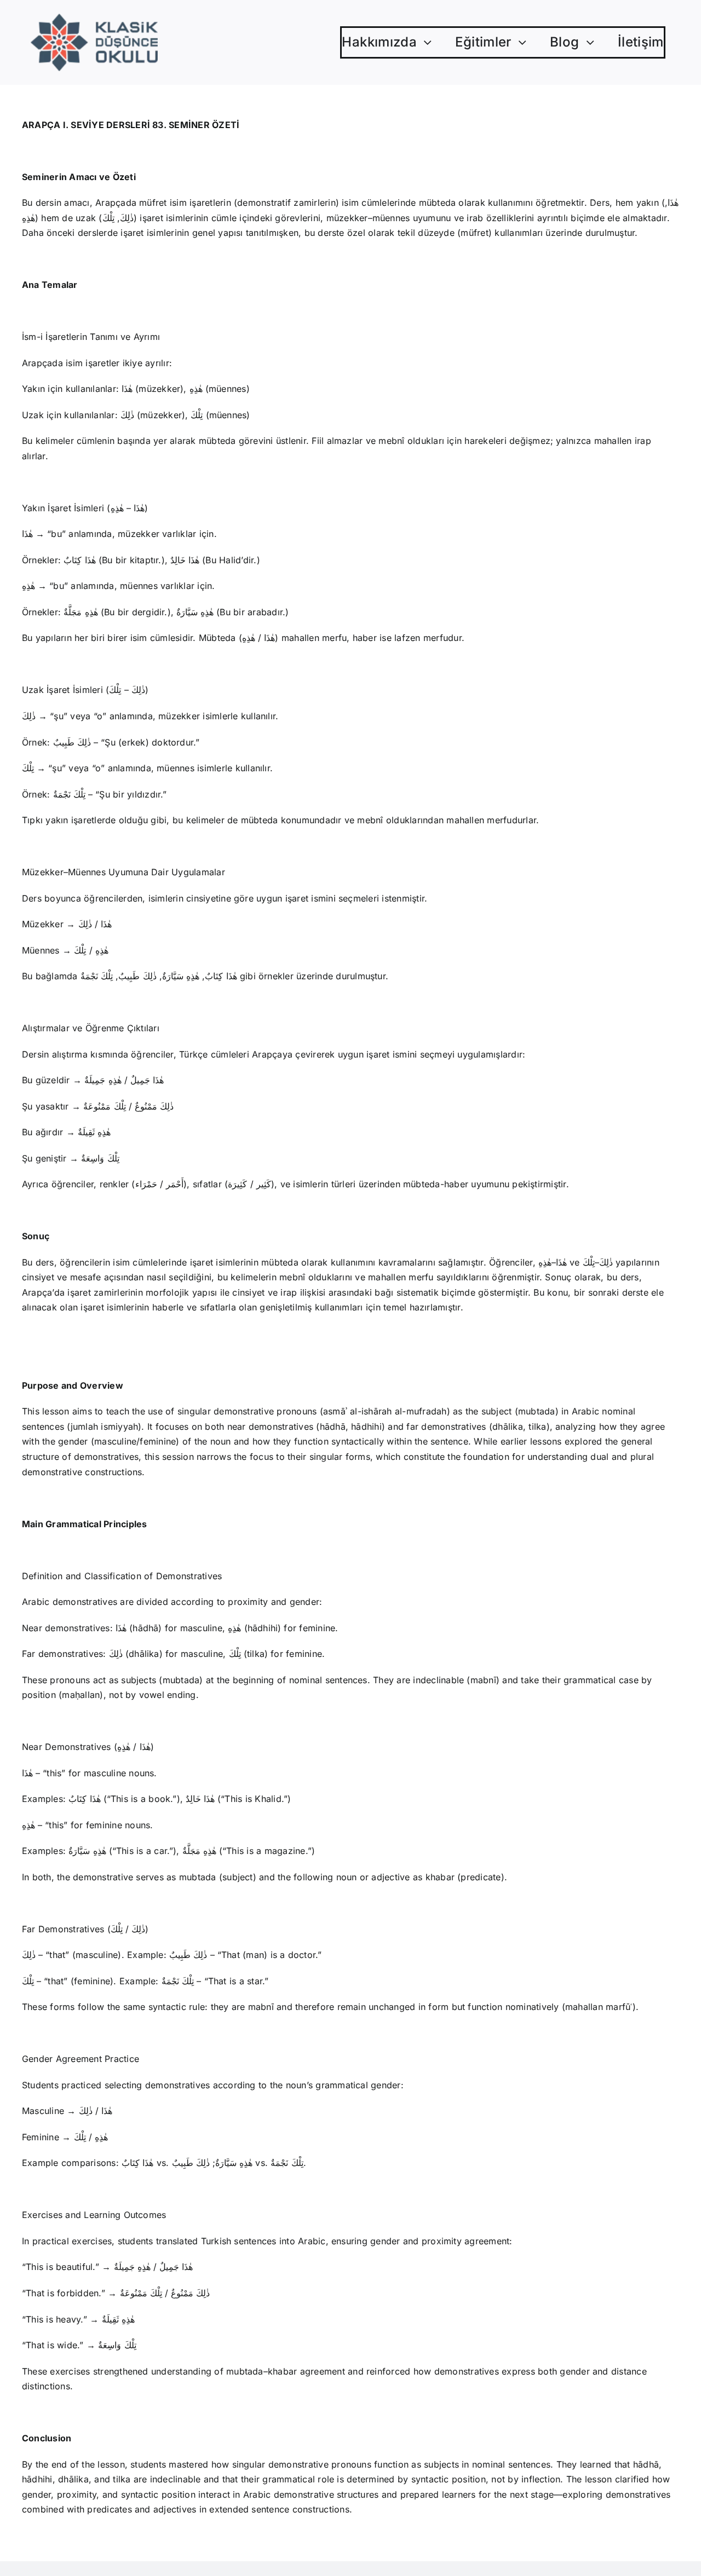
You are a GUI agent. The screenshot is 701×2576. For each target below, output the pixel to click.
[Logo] (94, 18)
